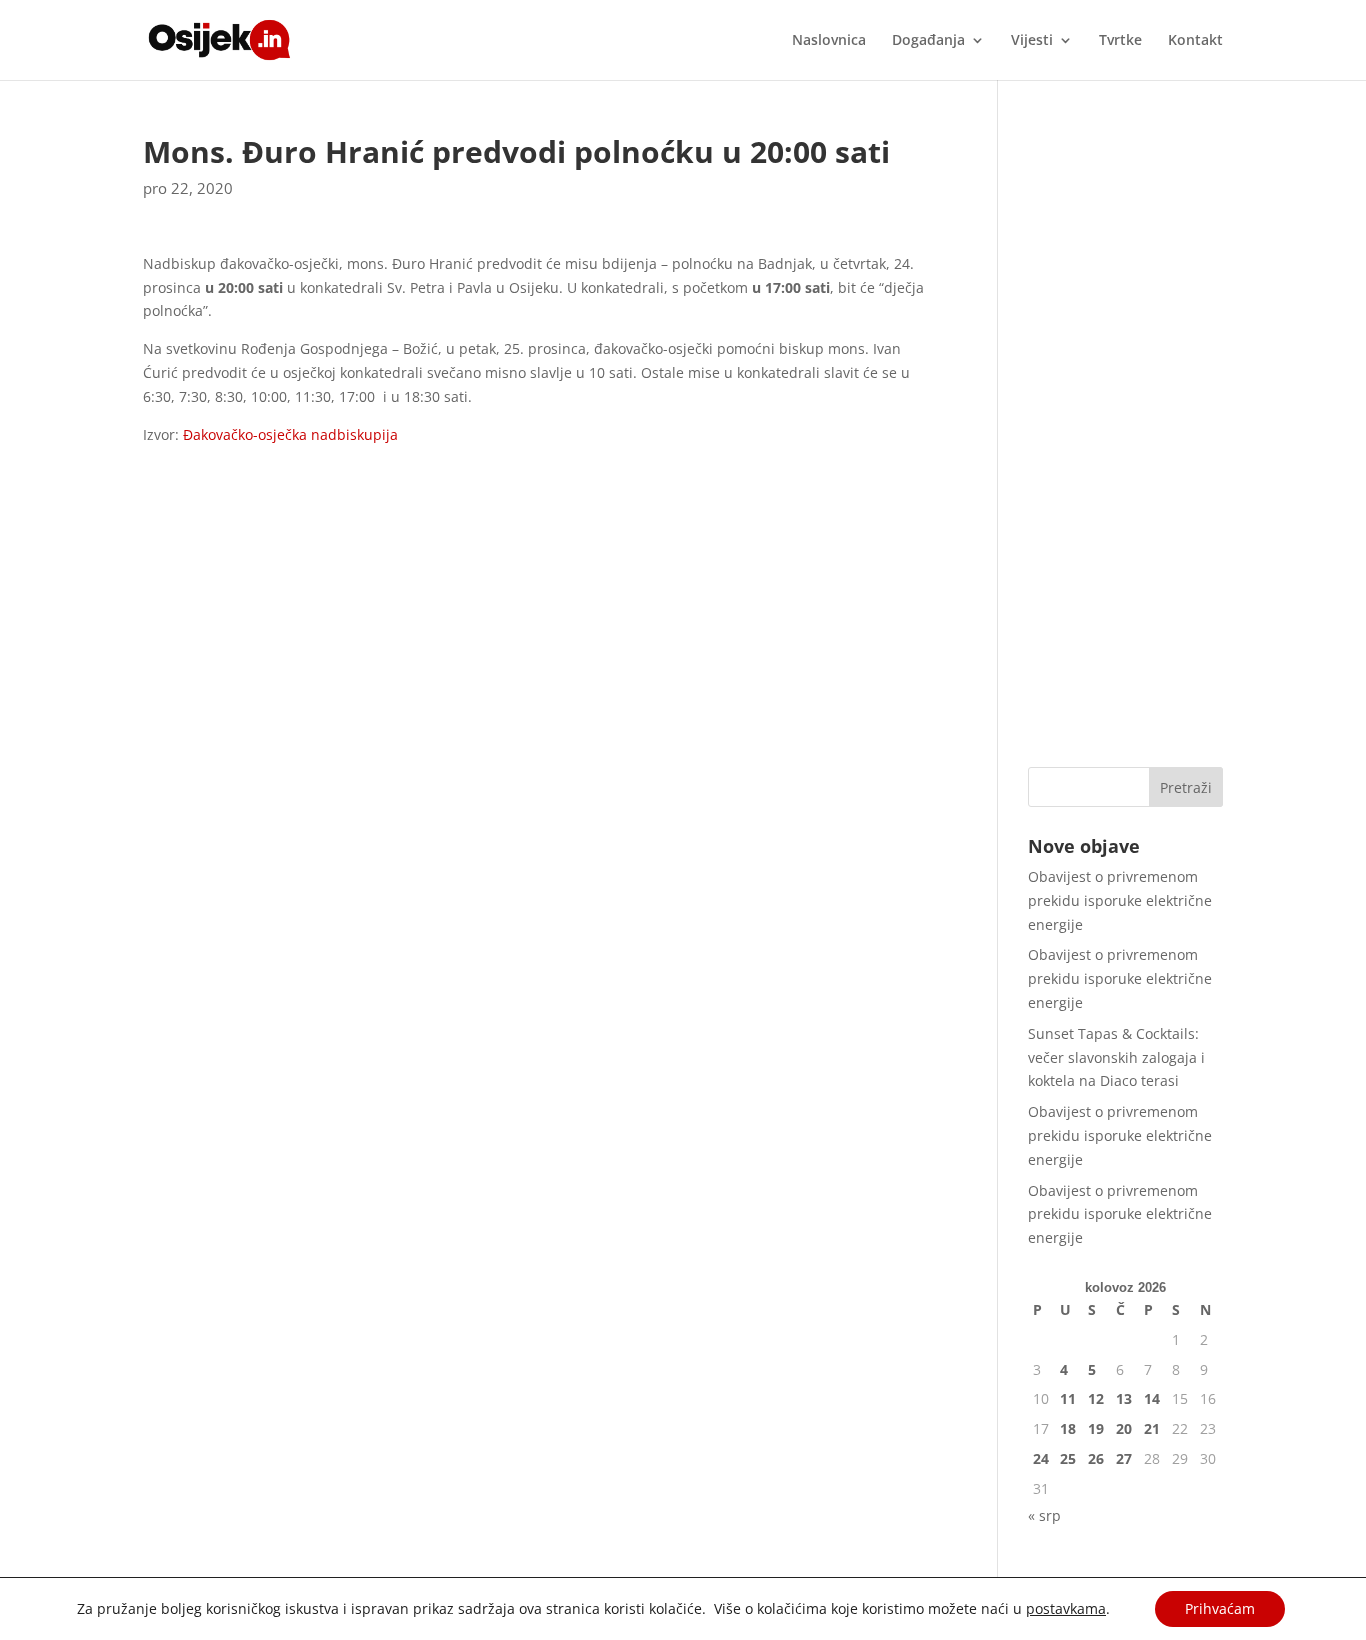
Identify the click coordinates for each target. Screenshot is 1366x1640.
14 (1152, 1398)
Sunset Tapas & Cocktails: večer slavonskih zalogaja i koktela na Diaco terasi (1116, 1057)
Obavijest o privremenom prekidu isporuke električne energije (1120, 900)
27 (1124, 1458)
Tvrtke (1120, 41)
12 (1096, 1398)
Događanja (928, 41)
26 (1096, 1458)
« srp (1044, 1515)
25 (1068, 1458)
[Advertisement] (1125, 437)
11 (1068, 1398)
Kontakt (1195, 41)
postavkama (1066, 1609)
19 (1096, 1428)
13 (1124, 1398)
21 (1152, 1428)
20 (1124, 1428)
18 (1068, 1428)
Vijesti (1032, 41)
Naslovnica (829, 41)
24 (1041, 1458)
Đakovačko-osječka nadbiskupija (290, 434)
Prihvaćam (1220, 1608)
